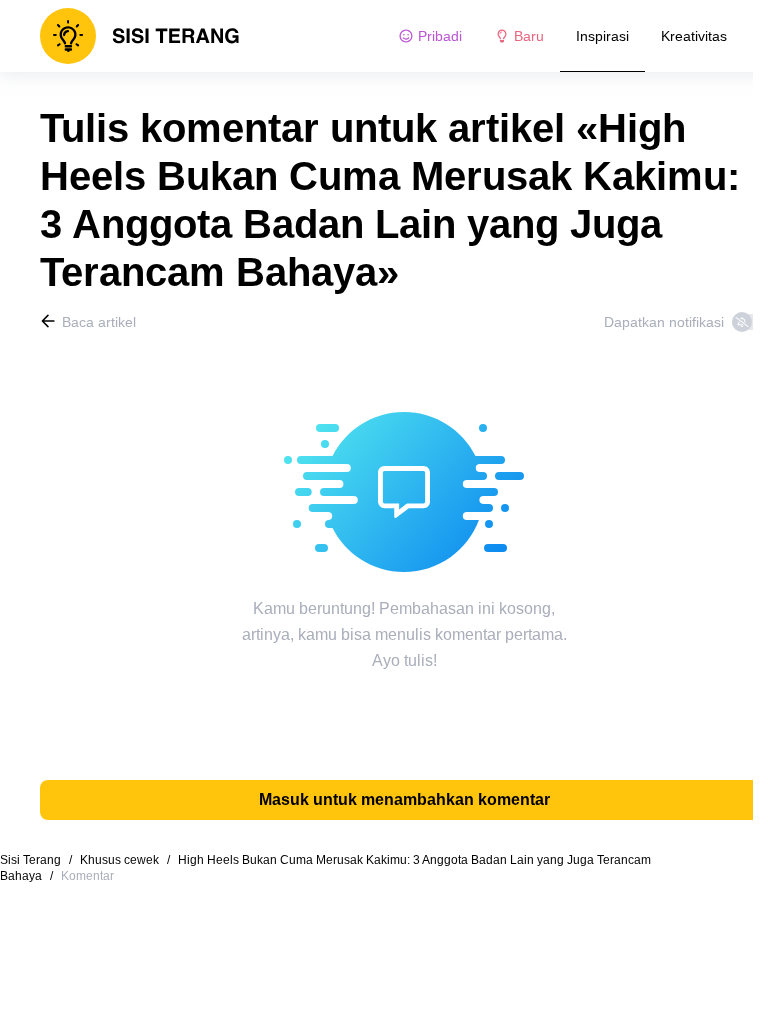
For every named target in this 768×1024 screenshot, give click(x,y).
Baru (529, 36)
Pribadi (440, 36)
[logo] (140, 36)
